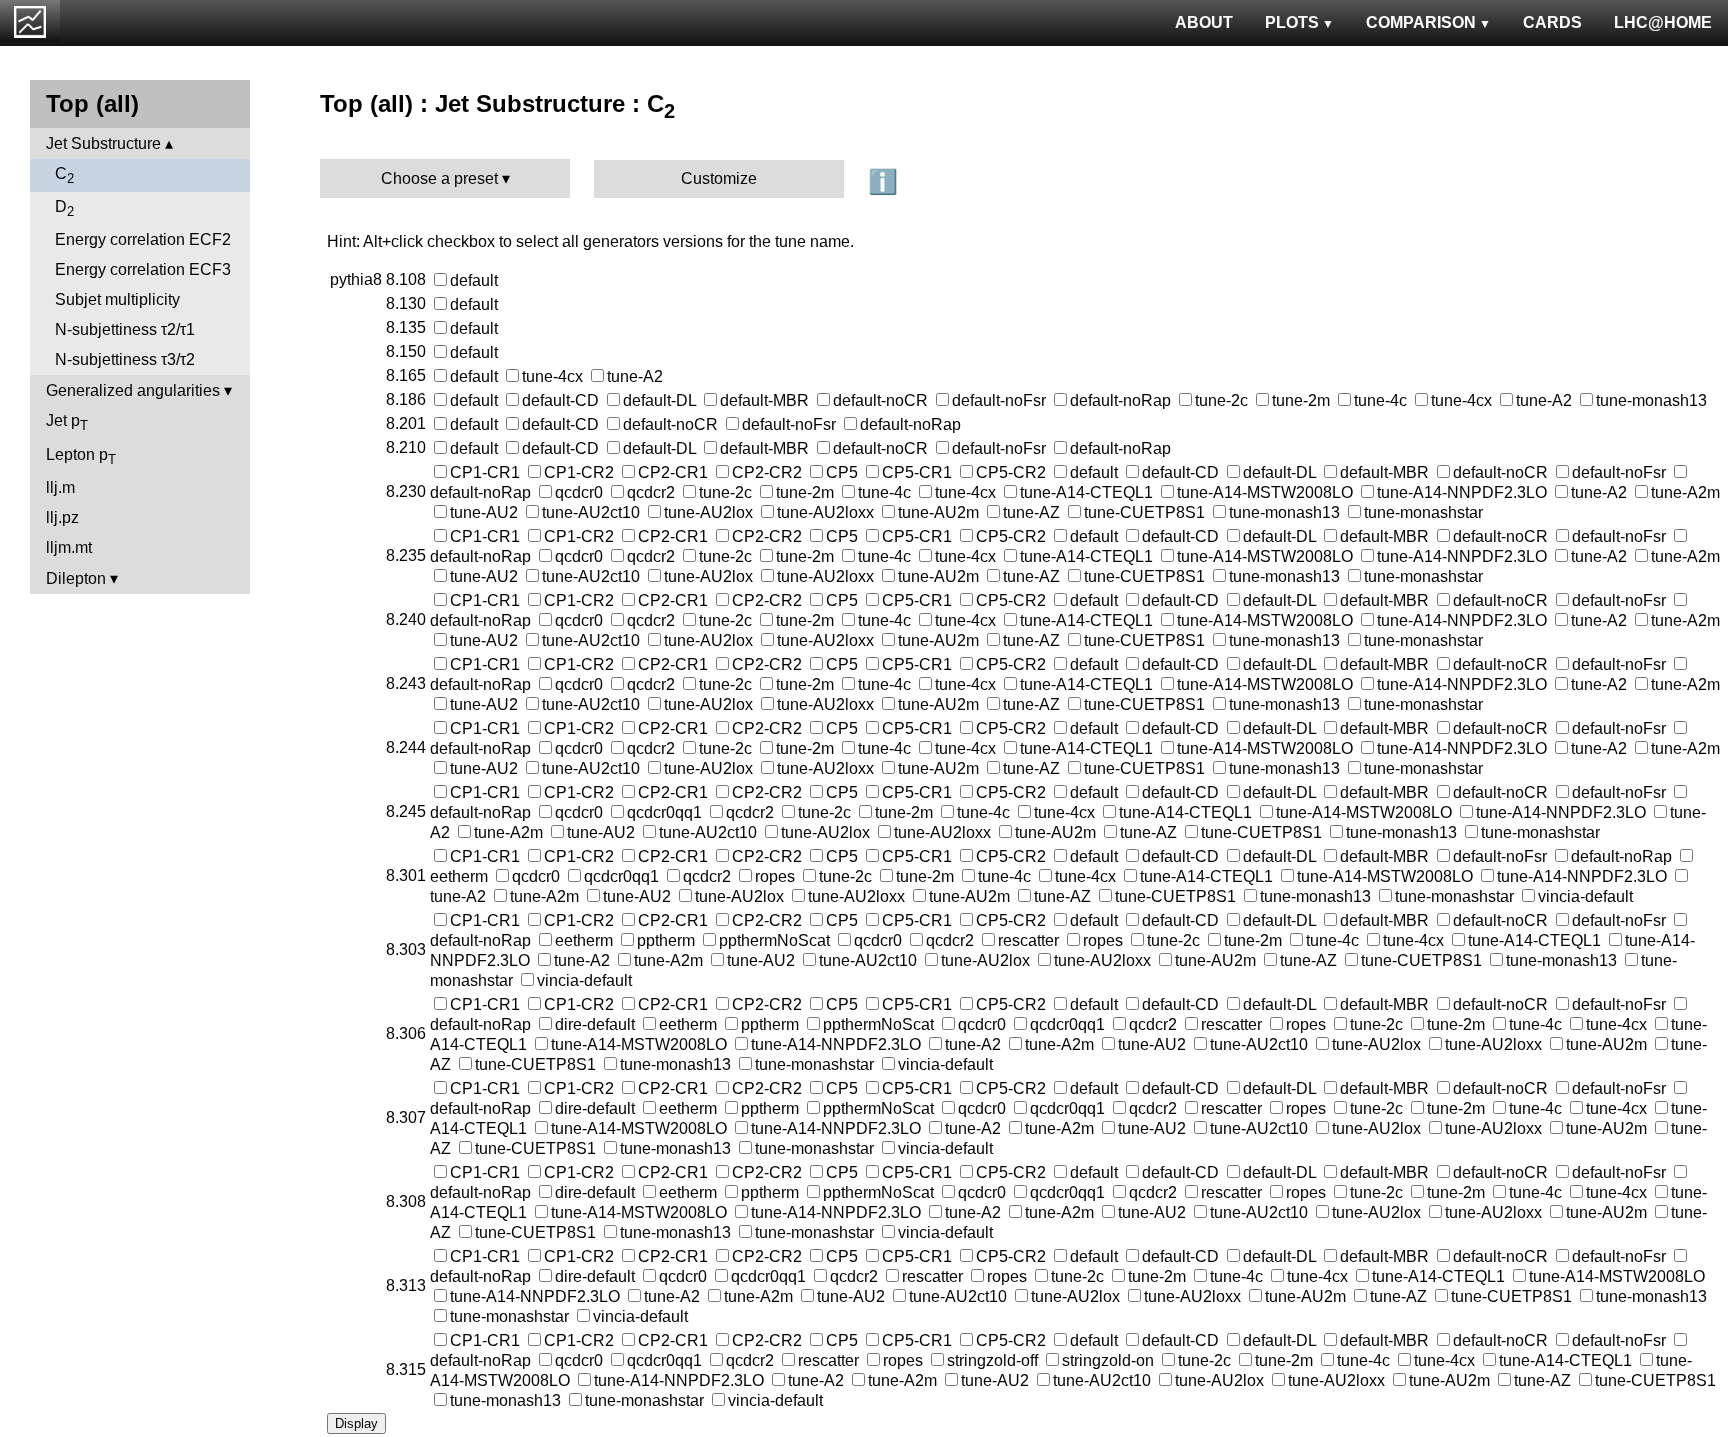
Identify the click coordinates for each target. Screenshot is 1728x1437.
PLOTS (1292, 22)
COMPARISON (1421, 22)
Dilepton (76, 578)
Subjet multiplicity (117, 299)
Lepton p (81, 456)
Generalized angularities (133, 390)
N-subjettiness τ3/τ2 (125, 359)
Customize (719, 178)
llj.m (60, 487)
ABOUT (1204, 22)
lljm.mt (69, 547)
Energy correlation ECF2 (143, 239)
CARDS (1552, 22)
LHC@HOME (1663, 22)
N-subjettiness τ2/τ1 (125, 329)
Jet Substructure (103, 143)
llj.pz (62, 517)
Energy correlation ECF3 (143, 269)
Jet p (67, 422)
